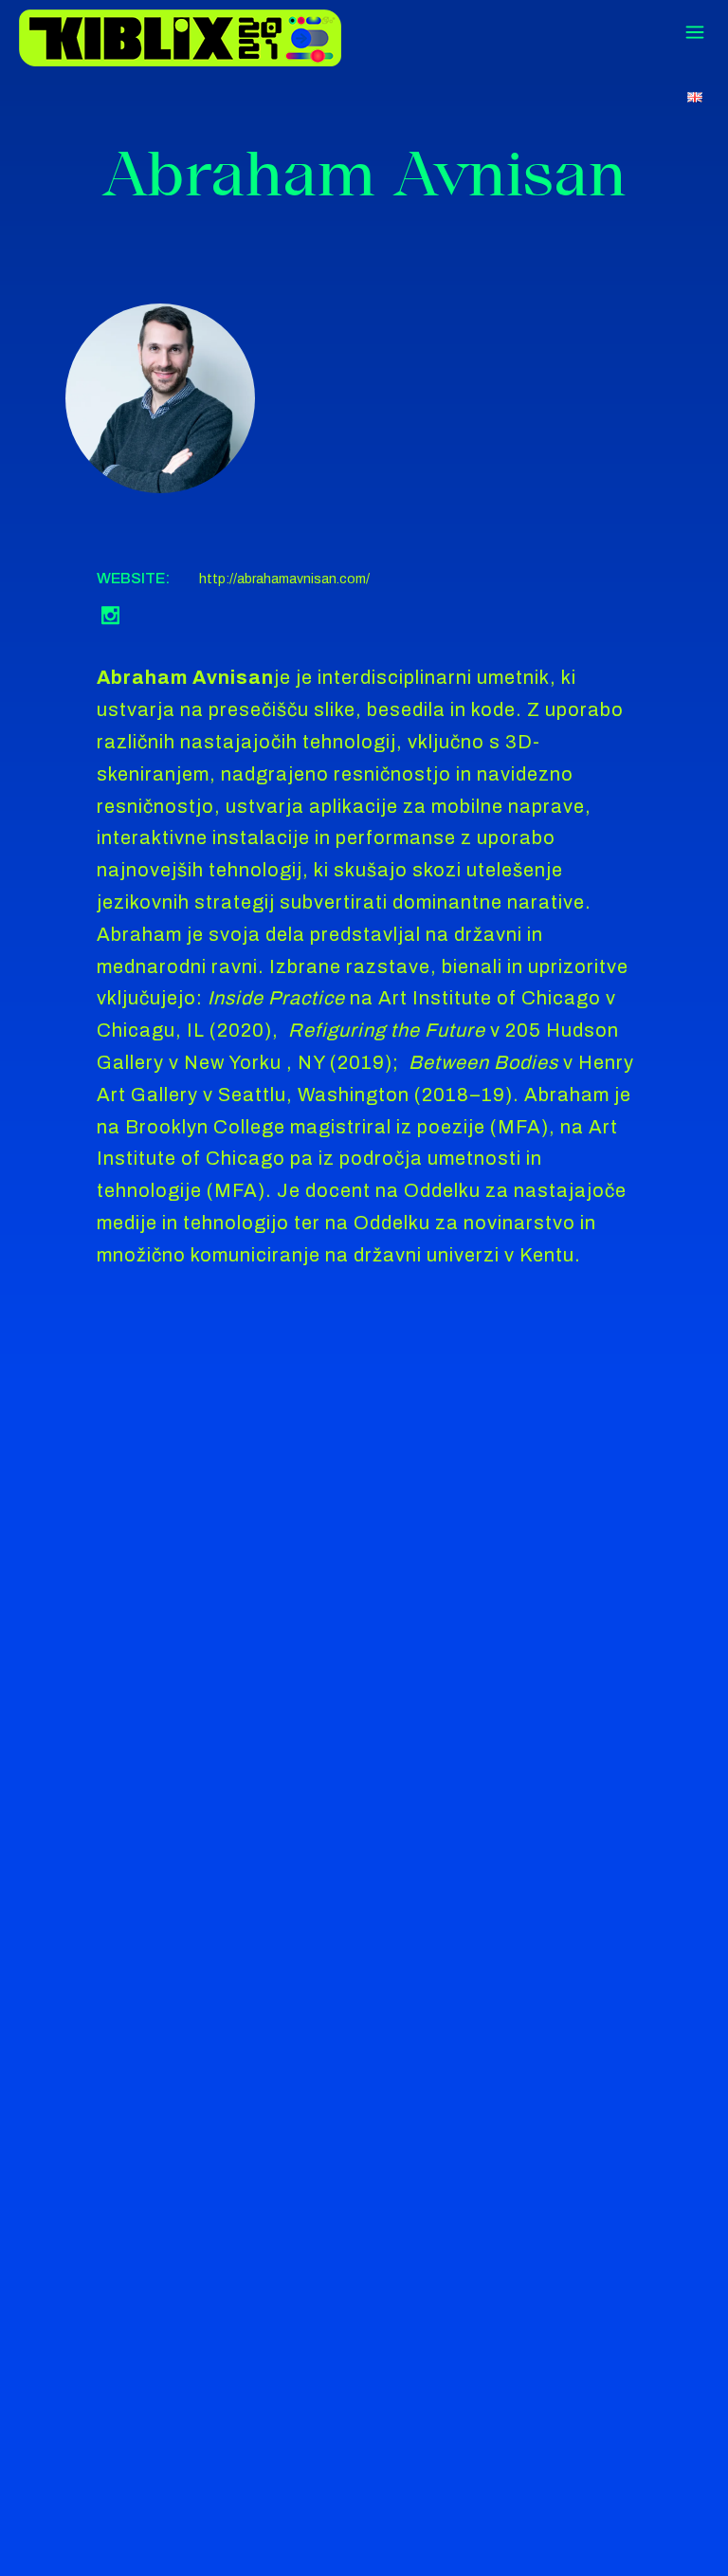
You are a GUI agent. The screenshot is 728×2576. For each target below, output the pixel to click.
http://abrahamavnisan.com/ (284, 579)
